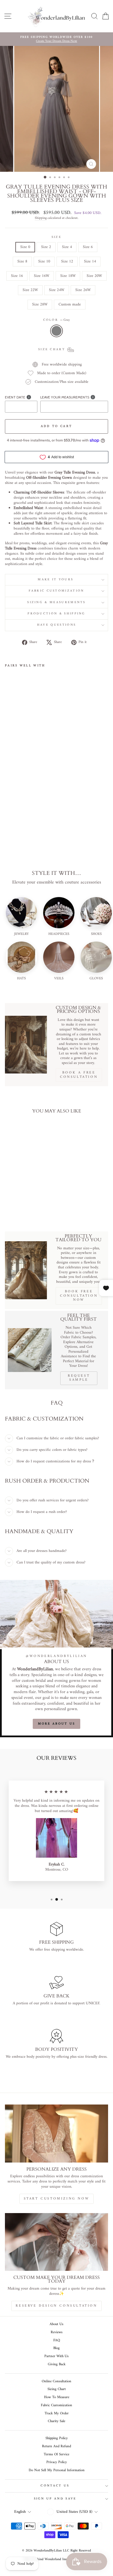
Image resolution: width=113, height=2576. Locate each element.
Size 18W (68, 276)
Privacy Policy (57, 2462)
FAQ (57, 2340)
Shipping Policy (57, 2438)
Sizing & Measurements (57, 602)
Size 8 (22, 261)
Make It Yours (56, 580)
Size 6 (88, 247)
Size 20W (94, 276)
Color (57, 320)
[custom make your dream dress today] (57, 2242)
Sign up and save (55, 2499)
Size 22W (30, 290)
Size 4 (67, 247)
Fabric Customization (56, 591)
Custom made (70, 304)
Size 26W (83, 290)
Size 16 (17, 276)
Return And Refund (57, 2446)
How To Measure (57, 2397)
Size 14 (90, 261)
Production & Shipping (57, 614)
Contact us (55, 2486)
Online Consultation (57, 2381)
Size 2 (46, 247)
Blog (57, 2348)
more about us (57, 1724)
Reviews (57, 2332)
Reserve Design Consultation (56, 2306)
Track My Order (57, 2413)
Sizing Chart (57, 2389)
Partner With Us (57, 2356)
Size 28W (40, 304)
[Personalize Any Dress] (57, 2133)
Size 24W (57, 290)
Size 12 (67, 261)
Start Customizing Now (57, 2199)
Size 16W (42, 276)
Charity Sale (57, 2421)
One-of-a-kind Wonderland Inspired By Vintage (57, 2559)
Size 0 (25, 247)
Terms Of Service (57, 2454)
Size (57, 237)
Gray (57, 331)
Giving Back (57, 2364)
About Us (57, 2324)
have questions (57, 625)
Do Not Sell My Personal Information (57, 2470)
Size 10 (44, 261)
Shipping (41, 218)
